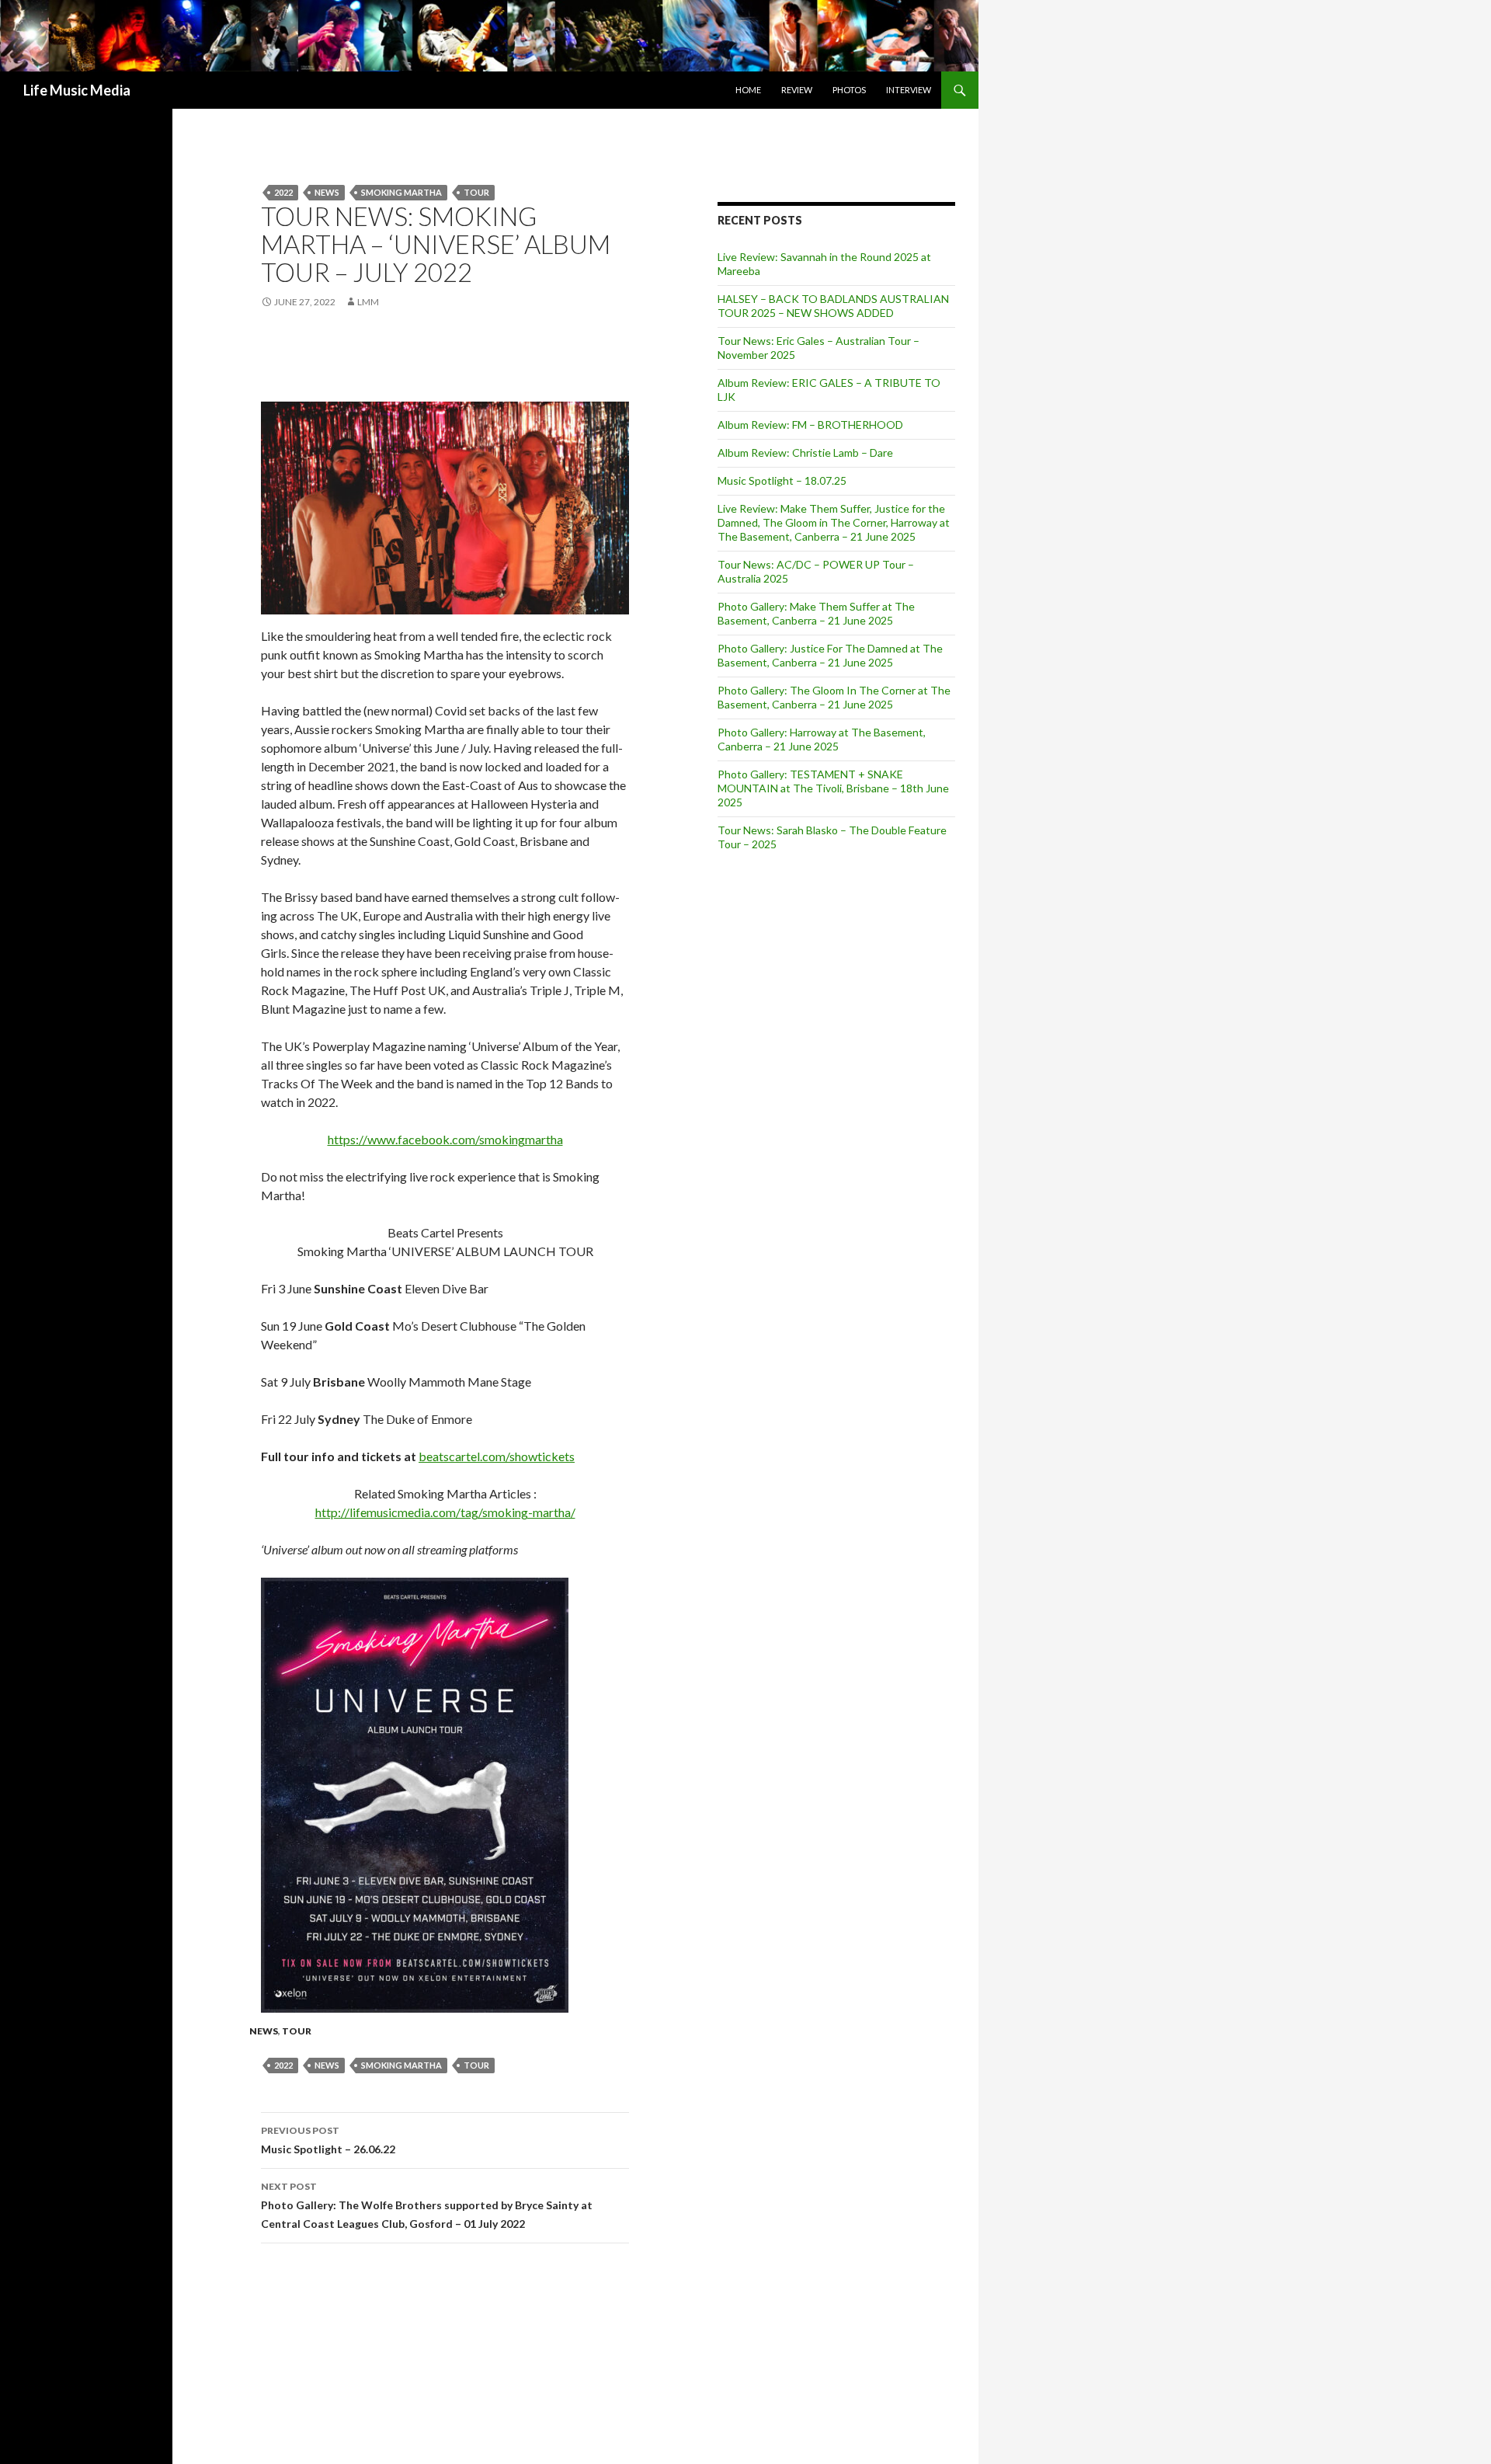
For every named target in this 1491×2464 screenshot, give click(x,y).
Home (748, 90)
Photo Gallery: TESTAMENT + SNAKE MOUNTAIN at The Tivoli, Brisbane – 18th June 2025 (833, 788)
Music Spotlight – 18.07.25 (782, 480)
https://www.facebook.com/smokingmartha (445, 1139)
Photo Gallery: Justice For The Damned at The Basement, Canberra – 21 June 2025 (830, 655)
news (327, 192)
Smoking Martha (401, 192)
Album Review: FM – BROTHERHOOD (810, 425)
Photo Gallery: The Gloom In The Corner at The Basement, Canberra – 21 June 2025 (834, 697)
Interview (909, 90)
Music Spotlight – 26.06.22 (328, 2140)
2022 (283, 192)
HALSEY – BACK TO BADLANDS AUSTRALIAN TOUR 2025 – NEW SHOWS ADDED (833, 306)
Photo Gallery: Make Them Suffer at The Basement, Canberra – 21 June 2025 (816, 613)
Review (797, 90)
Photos (849, 90)
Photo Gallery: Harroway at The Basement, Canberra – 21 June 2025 (822, 739)
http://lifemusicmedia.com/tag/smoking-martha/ (445, 1512)
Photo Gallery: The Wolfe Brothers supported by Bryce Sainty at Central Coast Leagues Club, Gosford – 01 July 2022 (427, 2205)
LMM (368, 302)
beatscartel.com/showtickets (497, 1456)
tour (476, 192)
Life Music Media (77, 90)
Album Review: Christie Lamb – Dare (805, 452)
